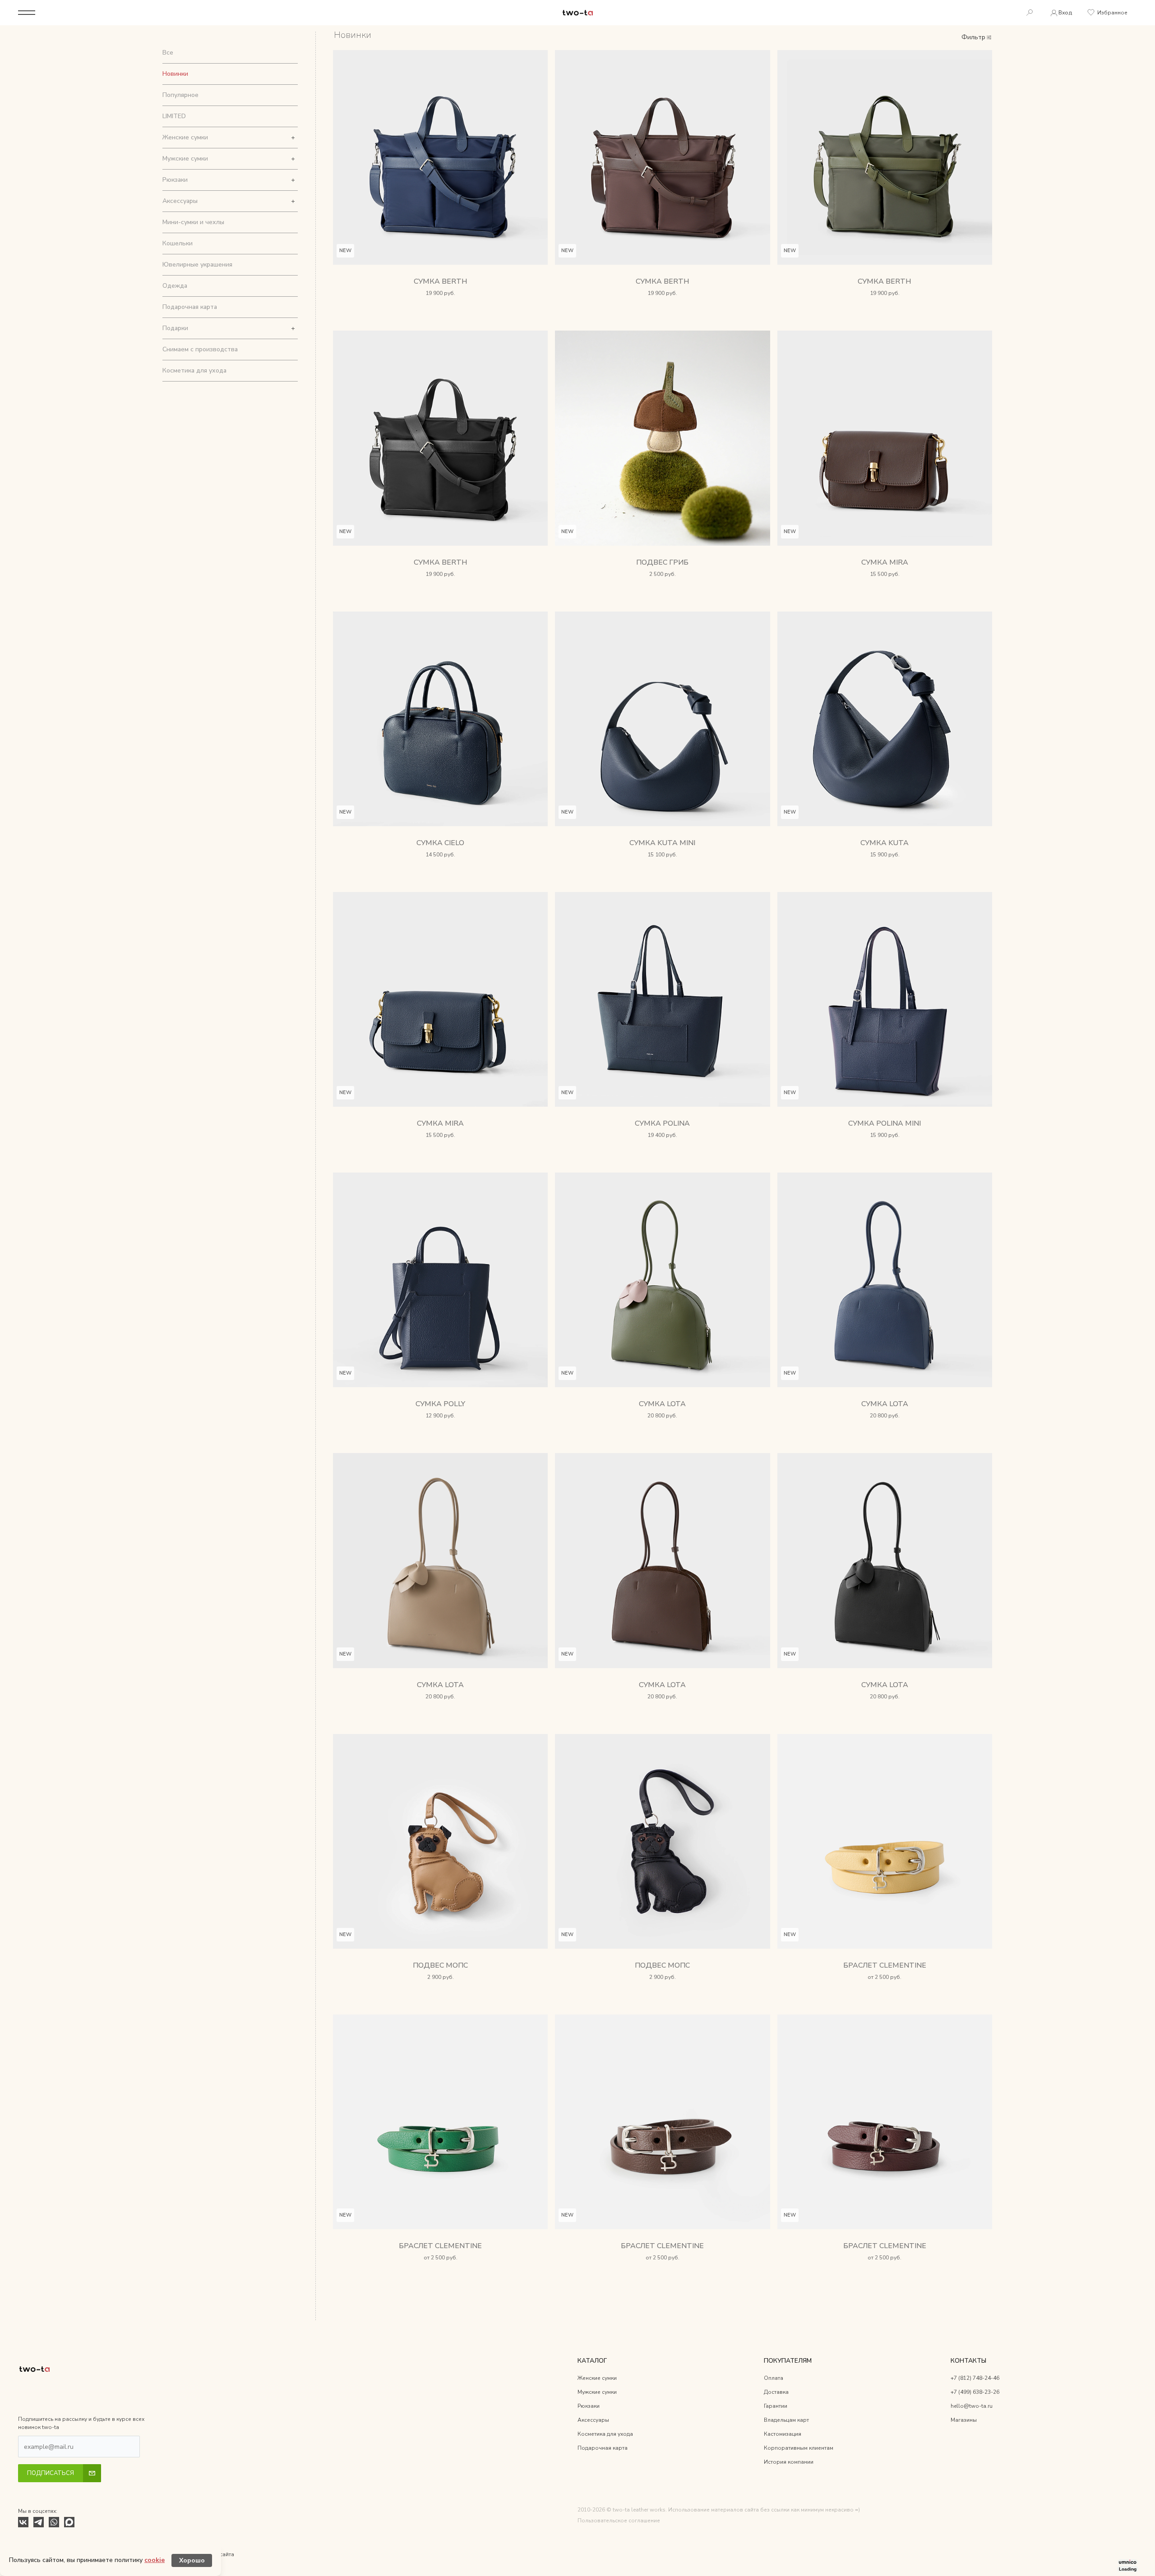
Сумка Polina (662, 1123)
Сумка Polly (440, 1404)
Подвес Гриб (662, 562)
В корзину (440, 305)
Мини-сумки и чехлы (193, 222)
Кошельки (178, 243)
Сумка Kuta (885, 843)
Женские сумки (185, 137)
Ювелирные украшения (197, 264)
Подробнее (885, 1989)
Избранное (1112, 13)
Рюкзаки (175, 180)
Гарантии (776, 2406)
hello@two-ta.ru (972, 2406)
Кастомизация (783, 2434)
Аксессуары (180, 201)
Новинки (175, 74)
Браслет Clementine (885, 1965)
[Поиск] (1030, 13)
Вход (1065, 13)
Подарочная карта (190, 307)
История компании (789, 2462)
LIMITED (174, 116)
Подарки (175, 328)
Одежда (175, 286)
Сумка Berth (441, 281)
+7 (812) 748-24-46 (975, 2378)
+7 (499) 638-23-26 (975, 2392)
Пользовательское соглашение (619, 2521)
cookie (155, 2560)
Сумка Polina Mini (885, 1123)
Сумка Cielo (440, 843)
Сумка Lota (662, 1404)
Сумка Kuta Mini (662, 843)
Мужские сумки (185, 159)
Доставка (776, 2392)
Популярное (180, 95)
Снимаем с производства (200, 349)
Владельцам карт (786, 2420)
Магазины (964, 2420)
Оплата (774, 2378)
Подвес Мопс (440, 1965)
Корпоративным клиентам (799, 2448)
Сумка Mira (885, 562)
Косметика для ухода (194, 370)
